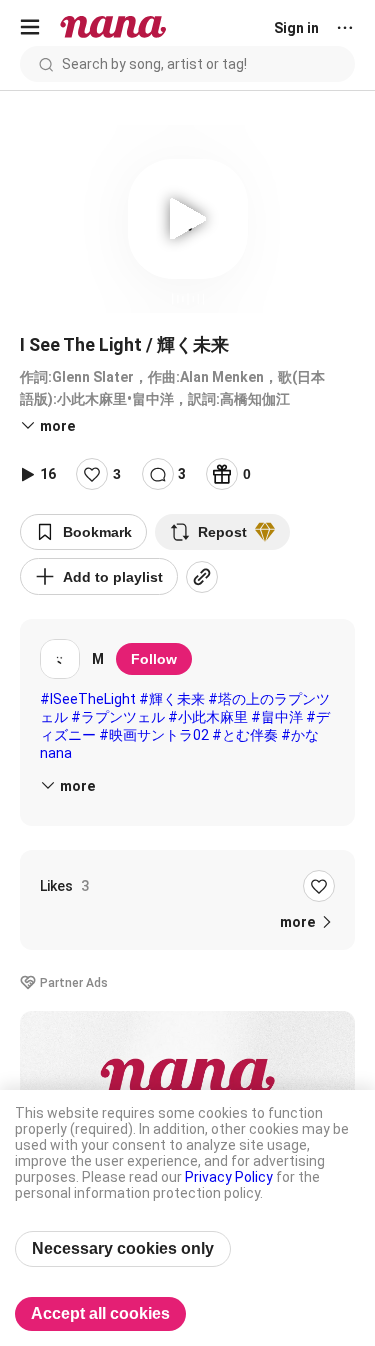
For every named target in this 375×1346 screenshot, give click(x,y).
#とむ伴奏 (245, 735)
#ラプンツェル (118, 717)
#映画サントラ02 (154, 735)
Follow (154, 659)
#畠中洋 (277, 717)
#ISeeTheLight (88, 699)
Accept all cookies (100, 1313)
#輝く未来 (172, 699)
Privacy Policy (229, 1177)
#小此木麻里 (208, 717)
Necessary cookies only (123, 1248)
